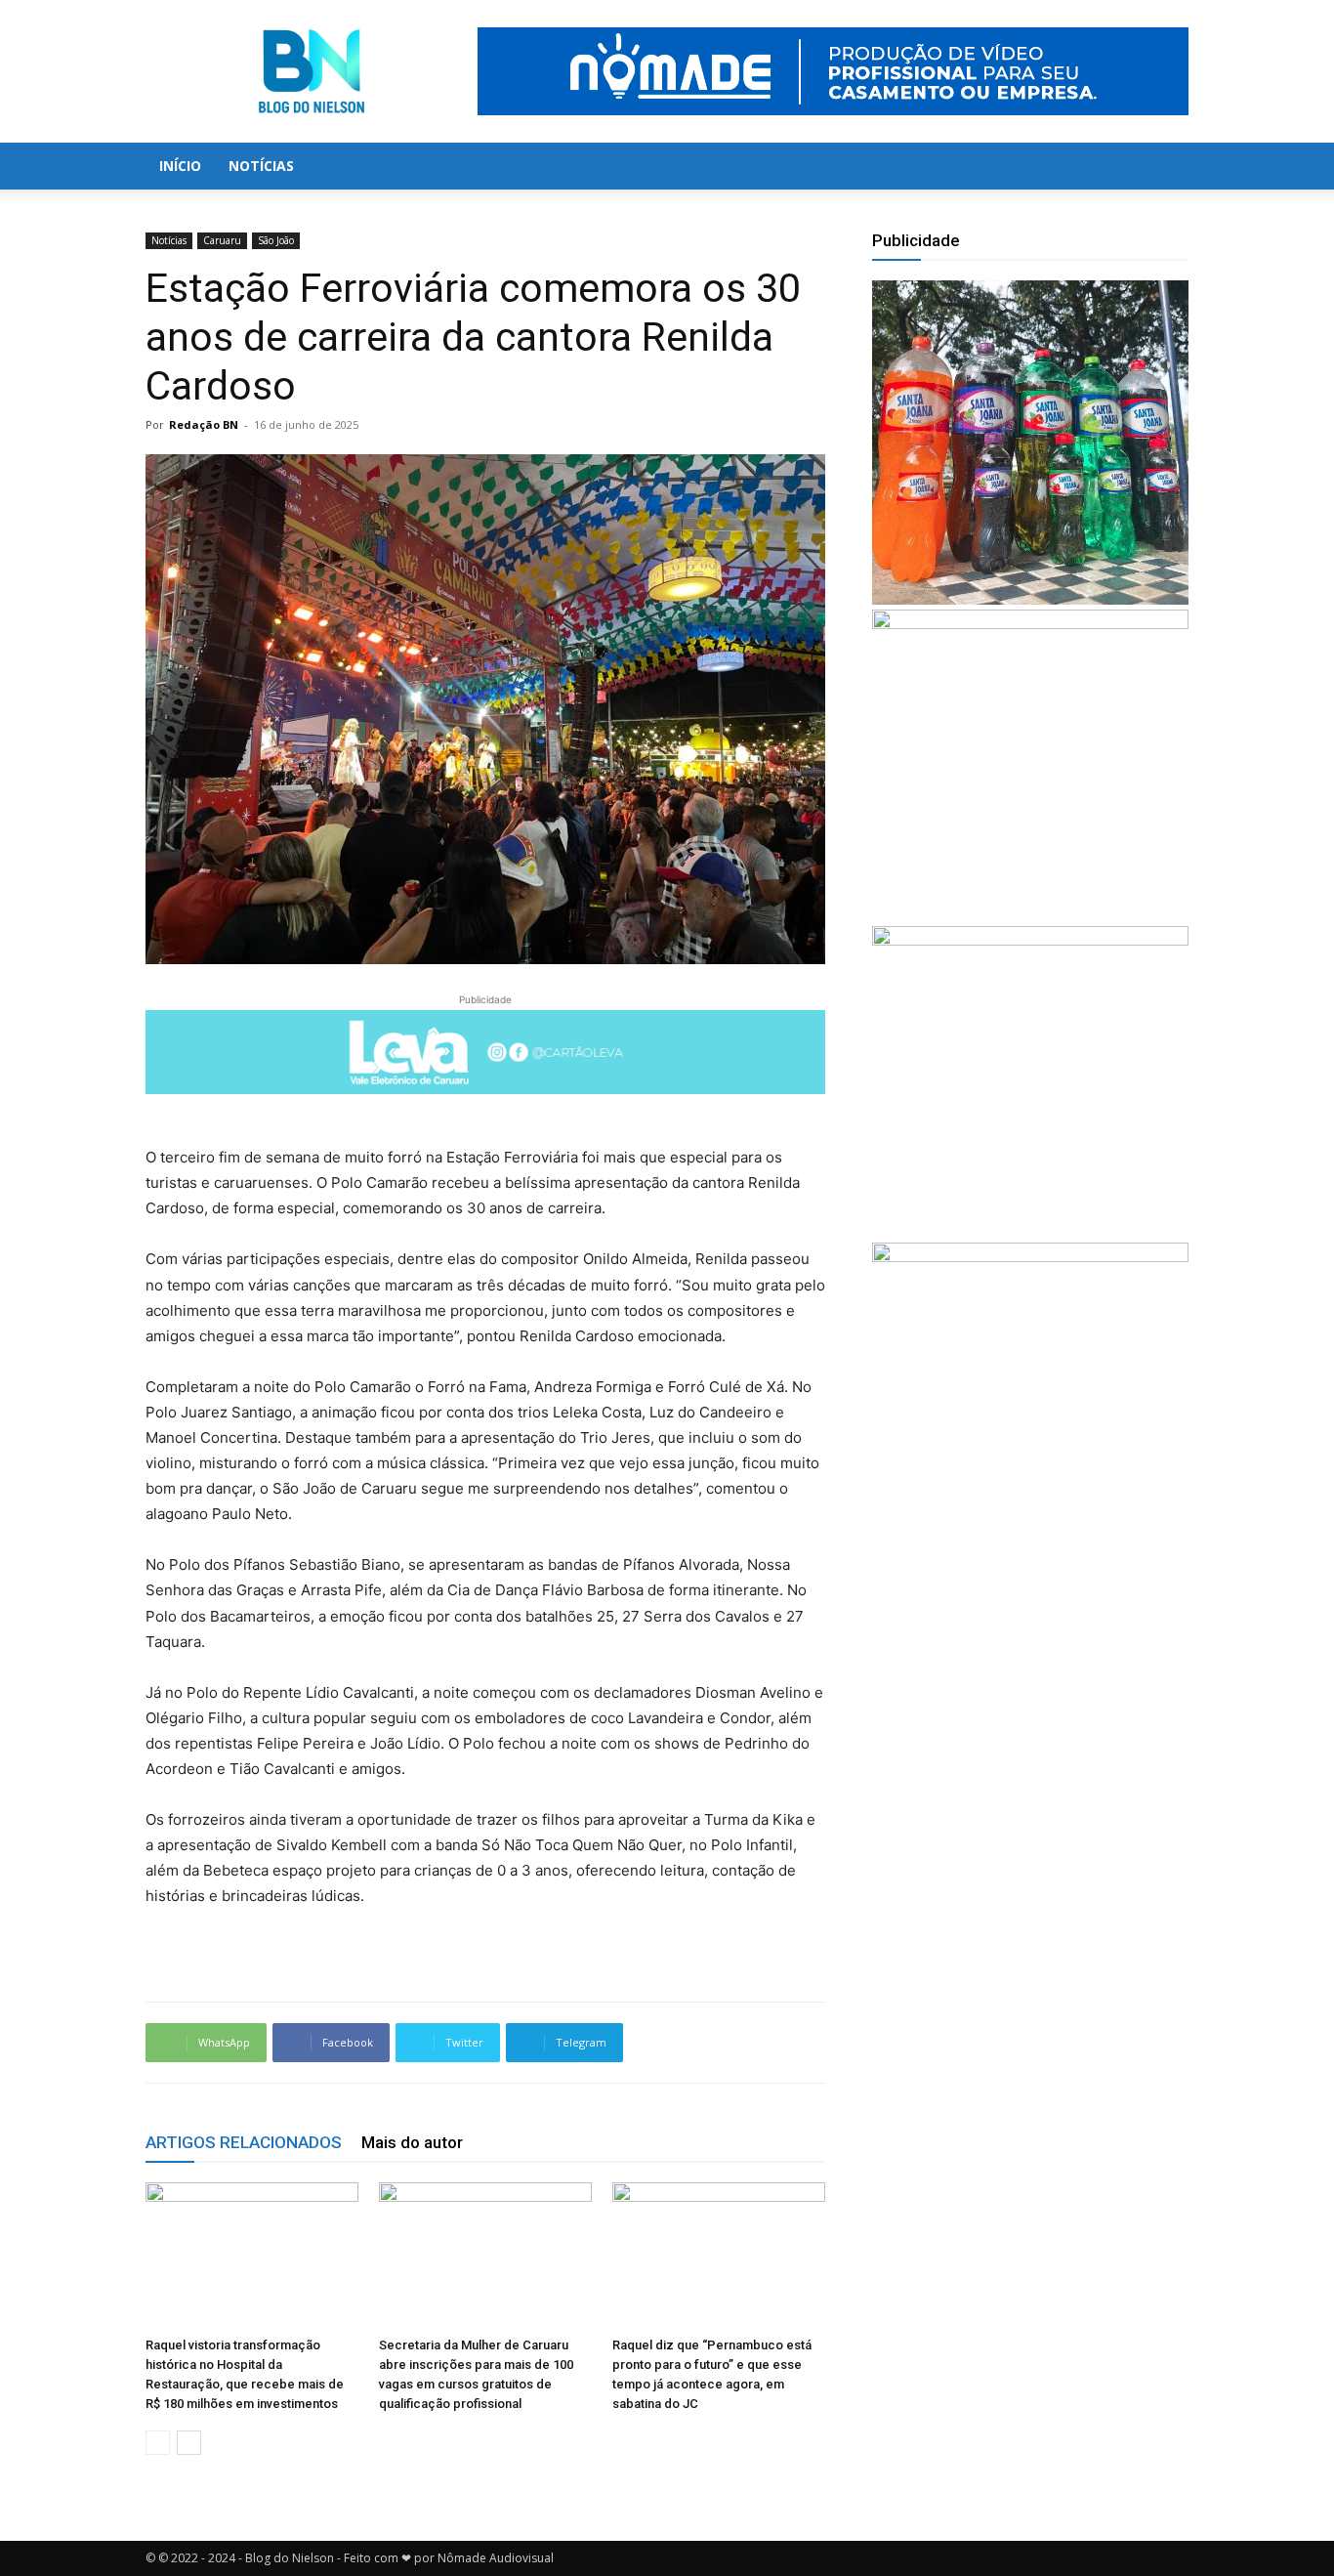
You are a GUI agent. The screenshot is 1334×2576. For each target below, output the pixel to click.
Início (180, 166)
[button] (1165, 168)
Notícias (261, 166)
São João (276, 240)
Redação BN (204, 424)
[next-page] (189, 2443)
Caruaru (222, 240)
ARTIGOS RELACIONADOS (244, 2142)
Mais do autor (412, 2142)
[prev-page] (158, 2443)
